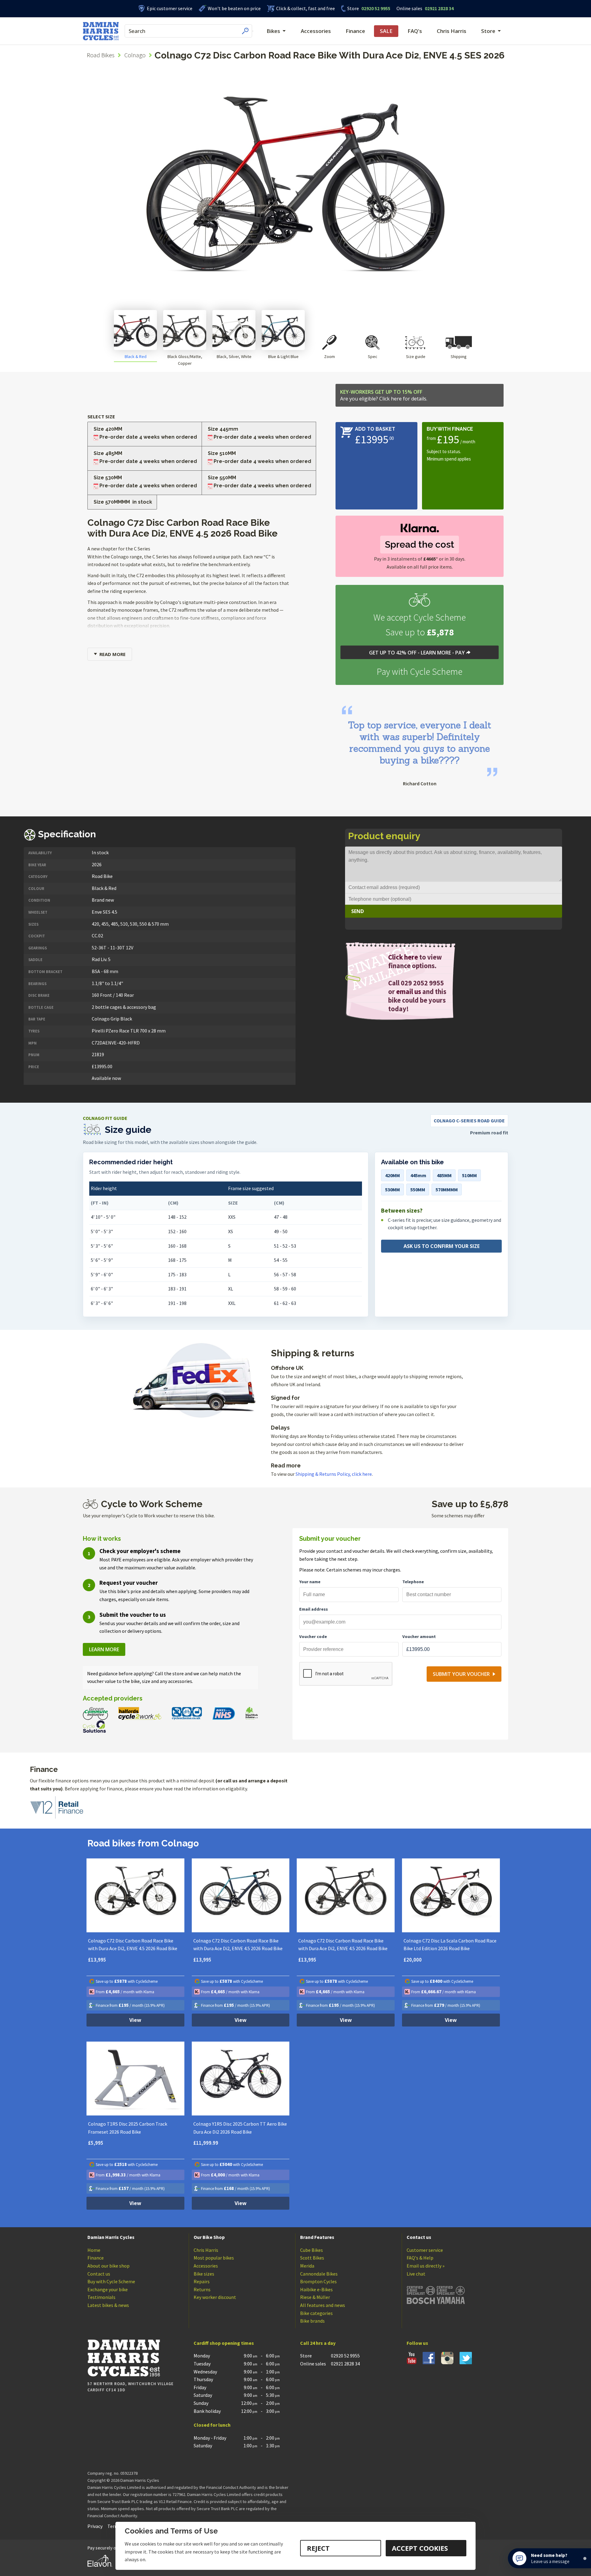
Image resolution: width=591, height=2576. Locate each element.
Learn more (104, 1649)
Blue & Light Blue (283, 356)
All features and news (323, 2305)
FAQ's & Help (420, 2258)
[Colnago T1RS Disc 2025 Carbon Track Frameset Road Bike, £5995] (135, 2079)
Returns (202, 2289)
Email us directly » (426, 2266)
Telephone (413, 1582)
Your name (310, 1582)
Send (358, 911)
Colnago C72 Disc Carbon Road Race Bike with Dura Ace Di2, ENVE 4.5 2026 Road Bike (133, 1945)
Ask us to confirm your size (442, 1246)
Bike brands (312, 2321)
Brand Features (317, 2237)
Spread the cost (420, 544)
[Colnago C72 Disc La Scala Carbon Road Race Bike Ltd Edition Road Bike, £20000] (451, 1895)
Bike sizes (204, 2274)
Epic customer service (170, 8)
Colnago (135, 55)
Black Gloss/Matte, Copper (185, 360)
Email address (314, 1609)
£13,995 (97, 1960)
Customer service (425, 2250)
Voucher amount (419, 1636)
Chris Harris (452, 31)
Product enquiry (384, 836)
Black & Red (136, 356)
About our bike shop (109, 2266)
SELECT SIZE (101, 417)
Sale (386, 31)
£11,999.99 (206, 2143)
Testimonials (101, 2297)
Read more (113, 654)
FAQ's (415, 31)
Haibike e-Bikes (316, 2289)
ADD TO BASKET (375, 429)
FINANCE (462, 429)
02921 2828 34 (425, 8)
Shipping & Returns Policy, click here (334, 1474)
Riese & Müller (315, 2297)
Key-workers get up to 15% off (384, 395)
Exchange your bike (108, 2289)
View (135, 2020)
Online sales (409, 8)
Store (353, 8)
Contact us (99, 2274)
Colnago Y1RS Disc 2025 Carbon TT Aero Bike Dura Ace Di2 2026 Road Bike (240, 2128)
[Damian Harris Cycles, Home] (101, 31)
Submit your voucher (461, 1674)
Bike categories (316, 2313)
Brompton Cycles (318, 2281)
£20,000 (413, 1960)
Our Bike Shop (209, 2237)
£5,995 (96, 2143)
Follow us (417, 2343)
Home (94, 2250)
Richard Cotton (420, 783)
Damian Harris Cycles (111, 2237)
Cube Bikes (312, 2250)
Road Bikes (101, 55)
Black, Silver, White (234, 356)
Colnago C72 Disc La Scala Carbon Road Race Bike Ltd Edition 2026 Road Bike (450, 1945)
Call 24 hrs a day (318, 2343)
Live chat (416, 2274)
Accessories (316, 31)
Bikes (273, 31)
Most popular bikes (214, 2258)
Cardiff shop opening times (224, 2343)
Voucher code (313, 1636)
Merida (307, 2266)
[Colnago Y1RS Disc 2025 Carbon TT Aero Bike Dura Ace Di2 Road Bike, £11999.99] (241, 2079)
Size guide (416, 356)
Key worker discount (215, 2297)
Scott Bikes (312, 2258)
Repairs (202, 2281)
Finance (355, 31)
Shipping (459, 356)
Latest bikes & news (108, 2305)
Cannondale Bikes (319, 2274)
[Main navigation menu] (253, 31)
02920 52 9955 (369, 8)
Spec (373, 356)
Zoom (330, 356)
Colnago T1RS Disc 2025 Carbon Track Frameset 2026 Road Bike (128, 2128)
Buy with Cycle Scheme (111, 2281)
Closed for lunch (212, 2425)
